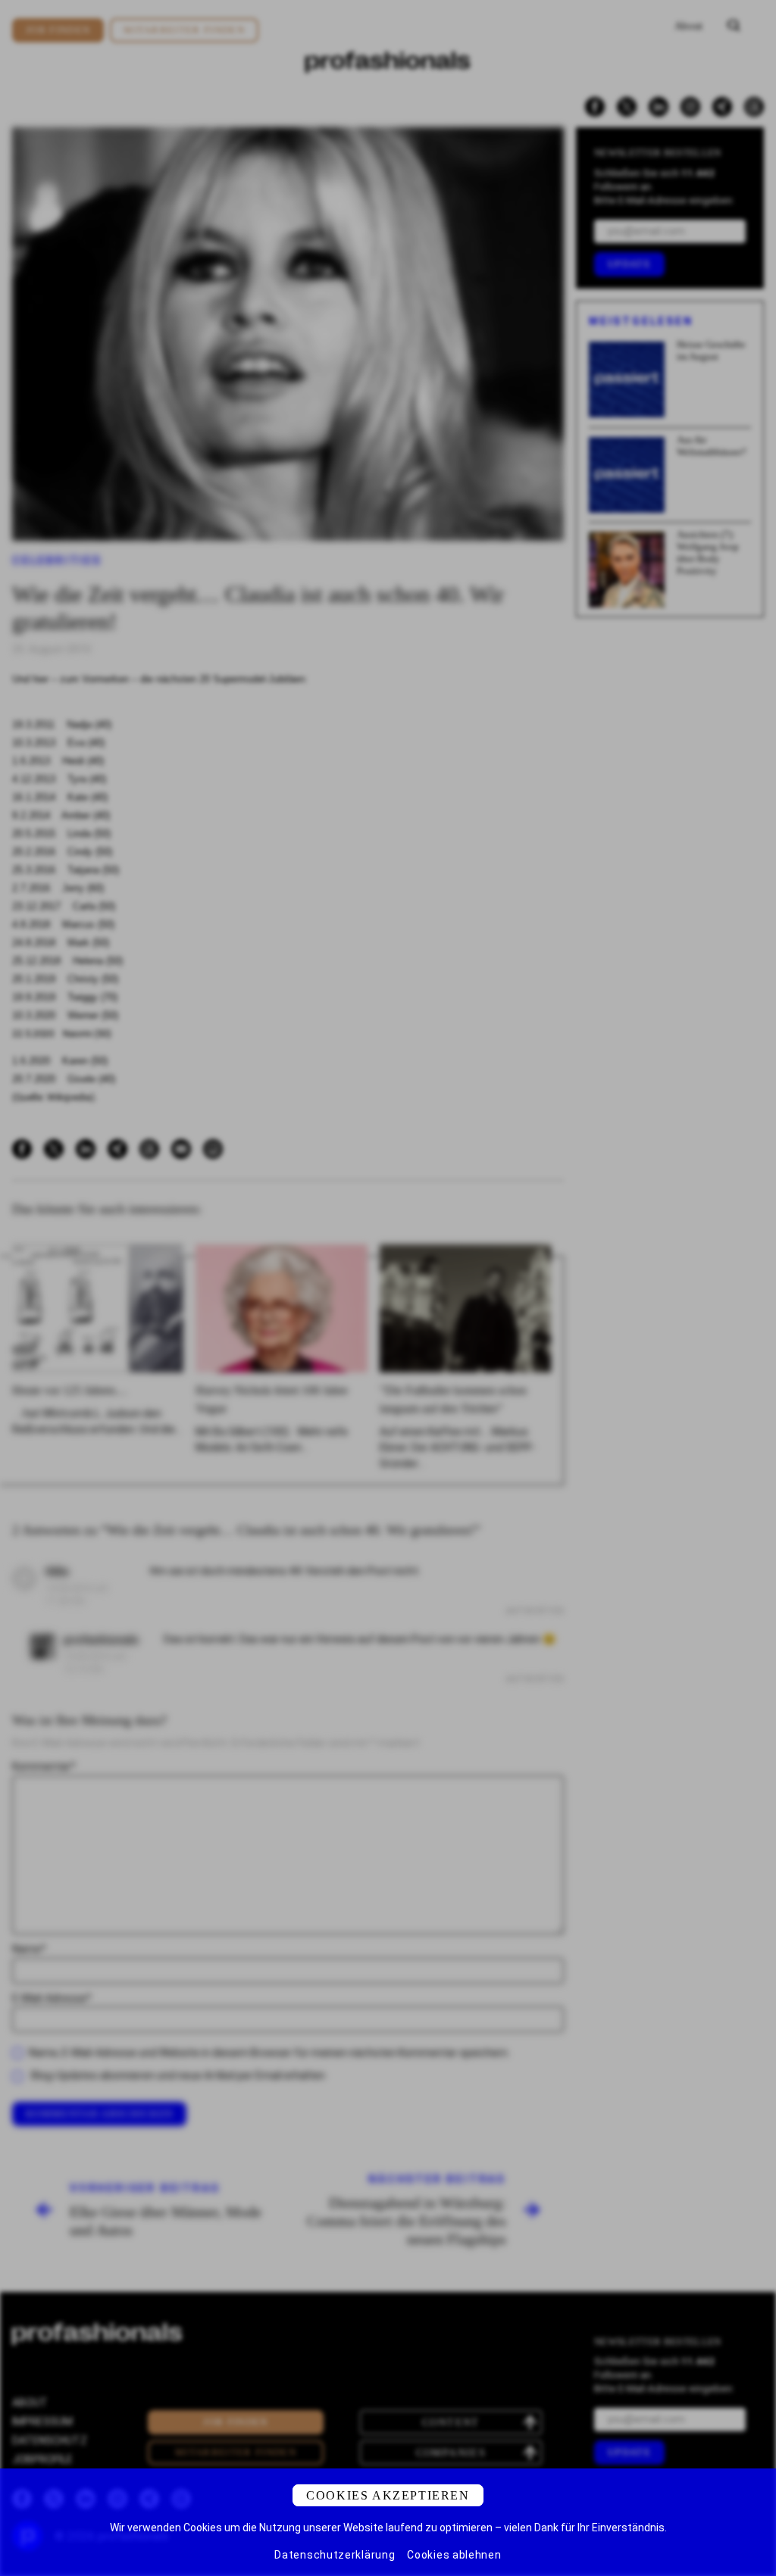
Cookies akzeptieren (388, 2495)
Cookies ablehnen (454, 2555)
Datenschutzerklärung (335, 2555)
